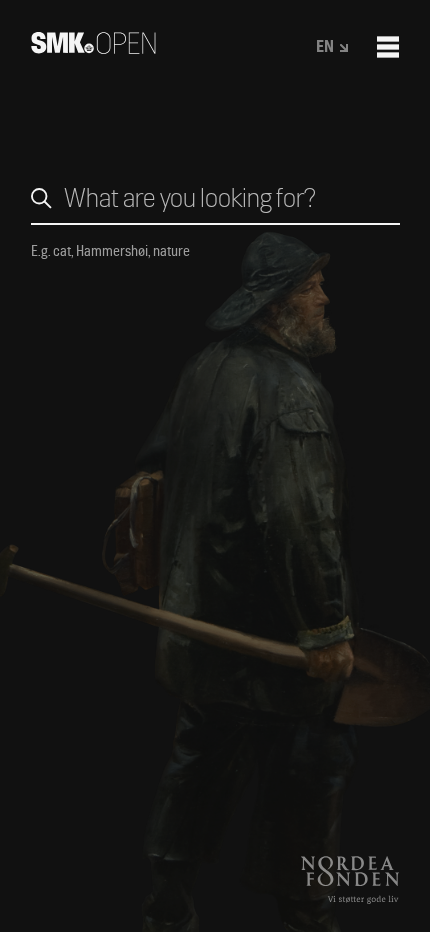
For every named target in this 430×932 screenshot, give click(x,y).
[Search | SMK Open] (93, 47)
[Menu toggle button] (388, 47)
